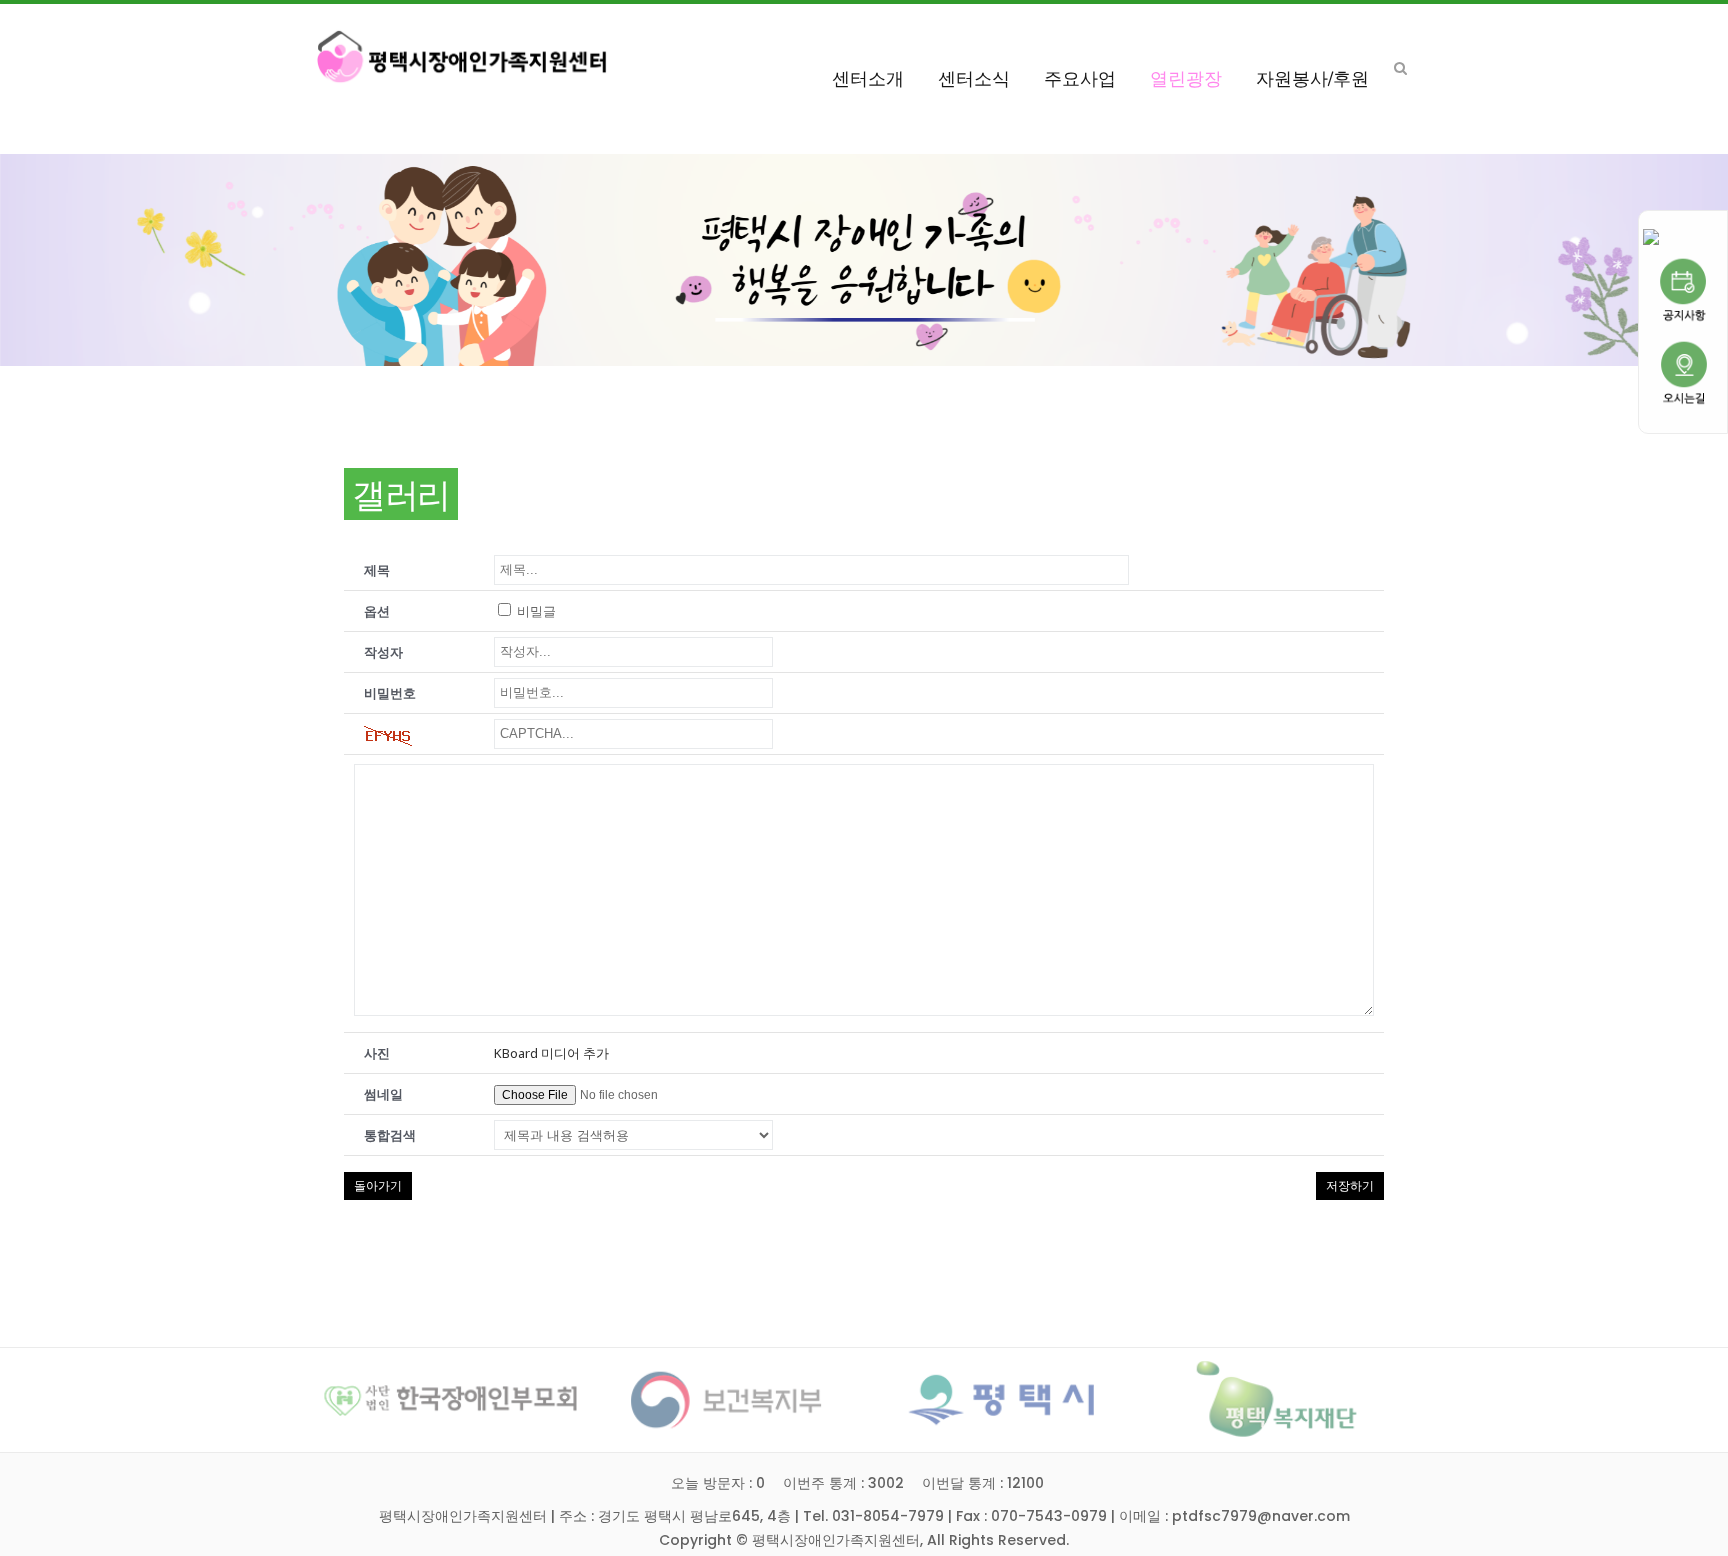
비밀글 (535, 611)
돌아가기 (378, 1185)
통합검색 (390, 1135)
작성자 (383, 652)
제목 (377, 570)
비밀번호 (390, 693)
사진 (377, 1053)
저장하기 (1350, 1186)
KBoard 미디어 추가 (551, 1053)
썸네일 (383, 1094)
